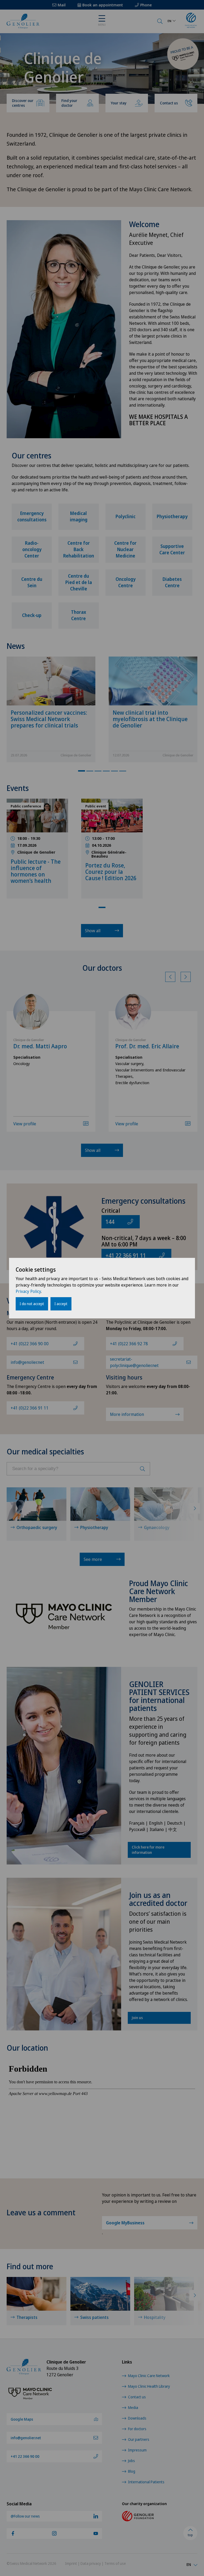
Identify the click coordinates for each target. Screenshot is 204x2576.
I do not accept (32, 1304)
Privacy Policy (28, 1291)
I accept (61, 1304)
